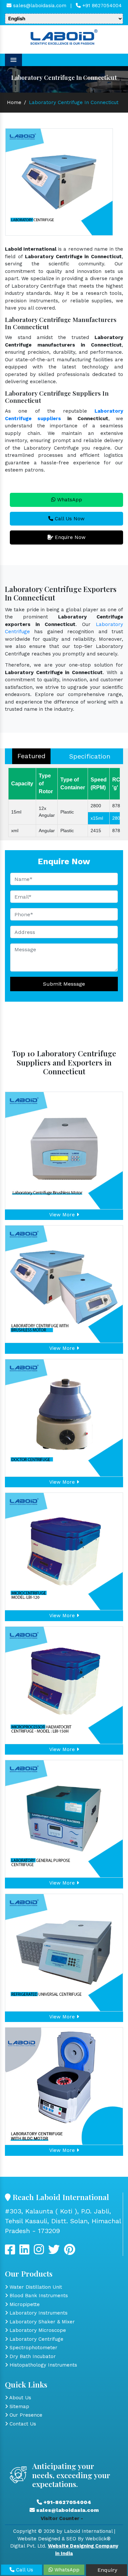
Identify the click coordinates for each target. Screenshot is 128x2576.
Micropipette (24, 2304)
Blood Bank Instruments (38, 2296)
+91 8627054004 (101, 6)
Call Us (24, 2570)
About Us (20, 2398)
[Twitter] (24, 2252)
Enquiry (107, 2570)
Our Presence (25, 2415)
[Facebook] (10, 2252)
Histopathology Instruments (43, 2365)
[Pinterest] (70, 2252)
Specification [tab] (90, 756)
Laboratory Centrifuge (36, 2339)
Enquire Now (69, 537)
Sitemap (19, 2406)
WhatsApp (69, 500)
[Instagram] (39, 2252)
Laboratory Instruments (38, 2313)
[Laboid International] (64, 36)
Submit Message (64, 984)
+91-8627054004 (67, 2502)
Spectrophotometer (33, 2348)
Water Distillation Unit (35, 2287)
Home (14, 102)
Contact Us (22, 2424)
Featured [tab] (31, 756)
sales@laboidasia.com (39, 6)
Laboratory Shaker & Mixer (41, 2322)
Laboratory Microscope (37, 2330)
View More (63, 1215)
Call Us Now (69, 519)
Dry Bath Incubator (32, 2356)
